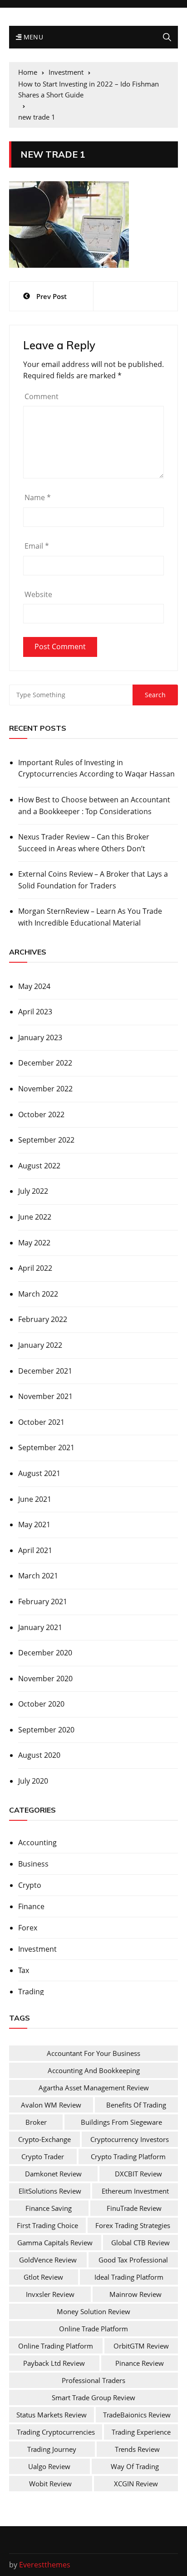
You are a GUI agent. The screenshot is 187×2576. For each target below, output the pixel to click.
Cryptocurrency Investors (130, 2139)
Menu (32, 37)
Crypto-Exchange (44, 2139)
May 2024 (34, 986)
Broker (36, 2122)
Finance (31, 1906)
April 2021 (35, 1550)
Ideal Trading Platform (129, 2277)
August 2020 (39, 1755)
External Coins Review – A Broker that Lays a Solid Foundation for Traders (93, 880)
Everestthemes (45, 2565)
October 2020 (41, 1704)
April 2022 (35, 1268)
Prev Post (52, 296)
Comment (42, 396)
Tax (24, 1970)
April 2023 (35, 1012)
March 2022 (38, 1294)
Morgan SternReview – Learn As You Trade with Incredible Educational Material (90, 917)
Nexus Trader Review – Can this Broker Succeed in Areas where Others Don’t (84, 843)
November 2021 (45, 1396)
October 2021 (41, 1422)
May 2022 (34, 1243)
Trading (31, 1992)
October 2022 (41, 1114)
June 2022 (35, 1217)
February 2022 (43, 1319)
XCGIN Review (136, 2484)
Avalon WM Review (51, 2105)
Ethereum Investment (135, 2191)
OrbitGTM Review (141, 2346)
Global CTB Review (140, 2243)
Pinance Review (140, 2363)
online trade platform (93, 2329)
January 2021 (40, 1627)
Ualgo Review (49, 2466)
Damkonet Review (53, 2174)
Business (33, 1864)
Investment (37, 1949)
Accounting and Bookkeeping (94, 2070)
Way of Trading (135, 2466)
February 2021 (43, 1602)
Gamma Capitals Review (55, 2243)
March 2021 (38, 1576)
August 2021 (39, 1473)
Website (38, 594)
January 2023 (40, 1037)
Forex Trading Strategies (133, 2225)
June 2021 (35, 1499)
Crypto (30, 1885)
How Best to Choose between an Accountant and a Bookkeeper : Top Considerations (94, 806)
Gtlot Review (43, 2277)
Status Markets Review (52, 2415)
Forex (28, 1928)
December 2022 (45, 1063)
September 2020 (46, 1730)
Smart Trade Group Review (93, 2398)
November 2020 (45, 1679)
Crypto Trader (43, 2156)
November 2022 (45, 1089)
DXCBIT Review (138, 2174)
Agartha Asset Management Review (94, 2088)
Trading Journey (52, 2449)
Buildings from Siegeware (121, 2122)
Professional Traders (93, 2380)
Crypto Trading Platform (128, 2156)
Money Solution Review (93, 2311)
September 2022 (46, 1140)
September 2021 (46, 1447)
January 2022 (40, 1345)
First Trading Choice (47, 2225)
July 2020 (33, 1781)
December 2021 (45, 1371)
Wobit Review (50, 2484)
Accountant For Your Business (93, 2053)
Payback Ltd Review (54, 2363)
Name (38, 497)
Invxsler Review (50, 2294)
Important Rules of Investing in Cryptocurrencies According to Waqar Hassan (96, 768)
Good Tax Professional (133, 2260)
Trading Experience (141, 2432)
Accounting (37, 1843)
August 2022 (39, 1166)
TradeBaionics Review (137, 2415)
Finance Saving (49, 2208)
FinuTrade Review (134, 2208)
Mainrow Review (135, 2294)
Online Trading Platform (56, 2346)
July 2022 (33, 1191)
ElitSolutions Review (50, 2191)
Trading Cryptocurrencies (56, 2432)
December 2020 (45, 1653)
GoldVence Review (48, 2260)
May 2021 (34, 1524)
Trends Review (137, 2449)
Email (37, 546)
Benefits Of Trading (136, 2105)
